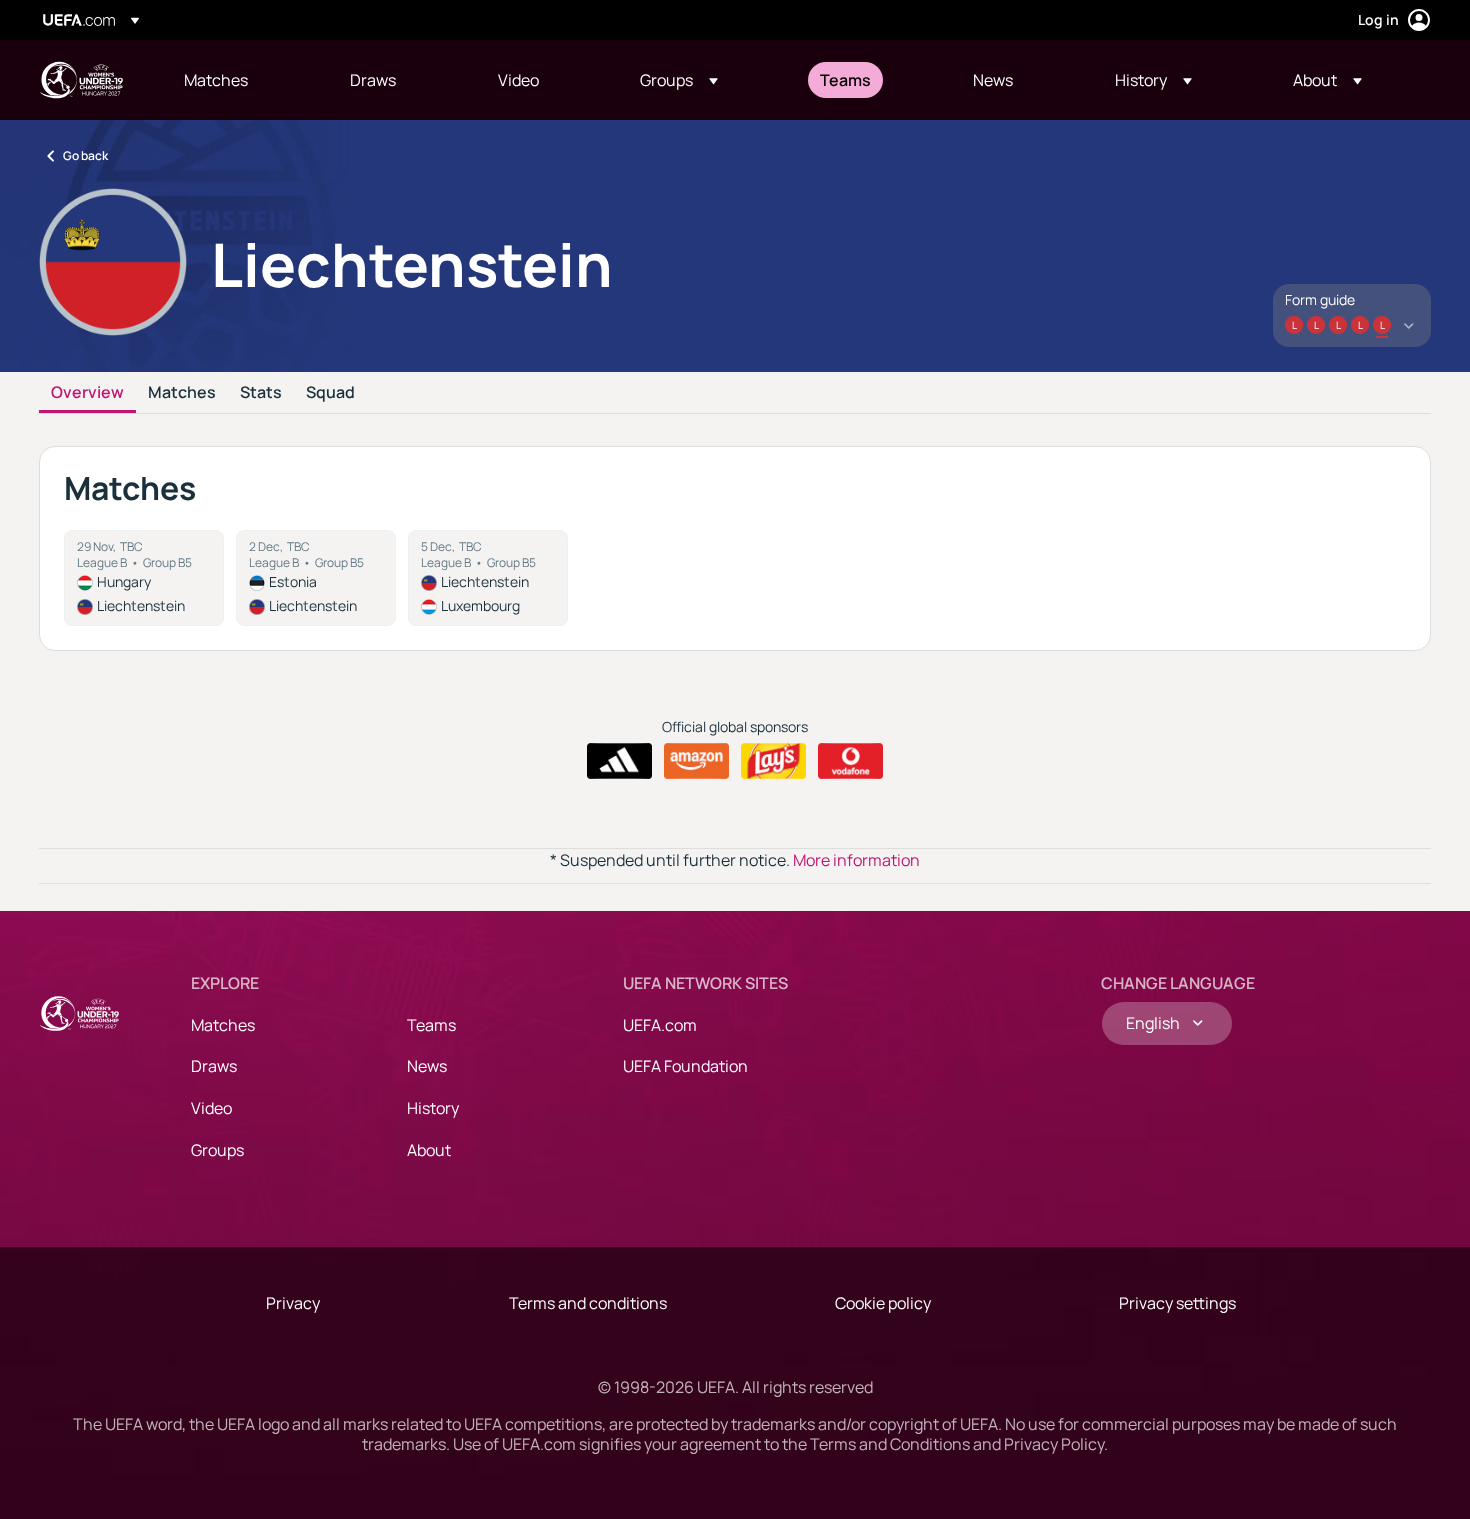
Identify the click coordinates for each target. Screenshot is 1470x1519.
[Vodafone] (850, 761)
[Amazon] (696, 761)
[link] (216, 80)
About (429, 1150)
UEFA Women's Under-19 (81, 80)
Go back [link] (85, 155)
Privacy (293, 1303)
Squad (330, 393)
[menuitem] (242, 80)
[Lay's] (773, 761)
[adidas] (619, 761)
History (433, 1108)
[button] (679, 80)
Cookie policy (883, 1303)
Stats (261, 393)
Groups (217, 1150)
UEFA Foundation (685, 1066)
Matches (182, 393)
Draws (214, 1066)
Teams (431, 1025)
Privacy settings (1177, 1303)
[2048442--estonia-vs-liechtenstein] (316, 578)
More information (856, 860)
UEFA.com (660, 1025)
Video (211, 1108)
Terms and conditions (588, 1303)
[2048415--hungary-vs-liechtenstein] (144, 578)
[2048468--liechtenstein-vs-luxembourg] (488, 578)
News (427, 1066)
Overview (87, 393)
